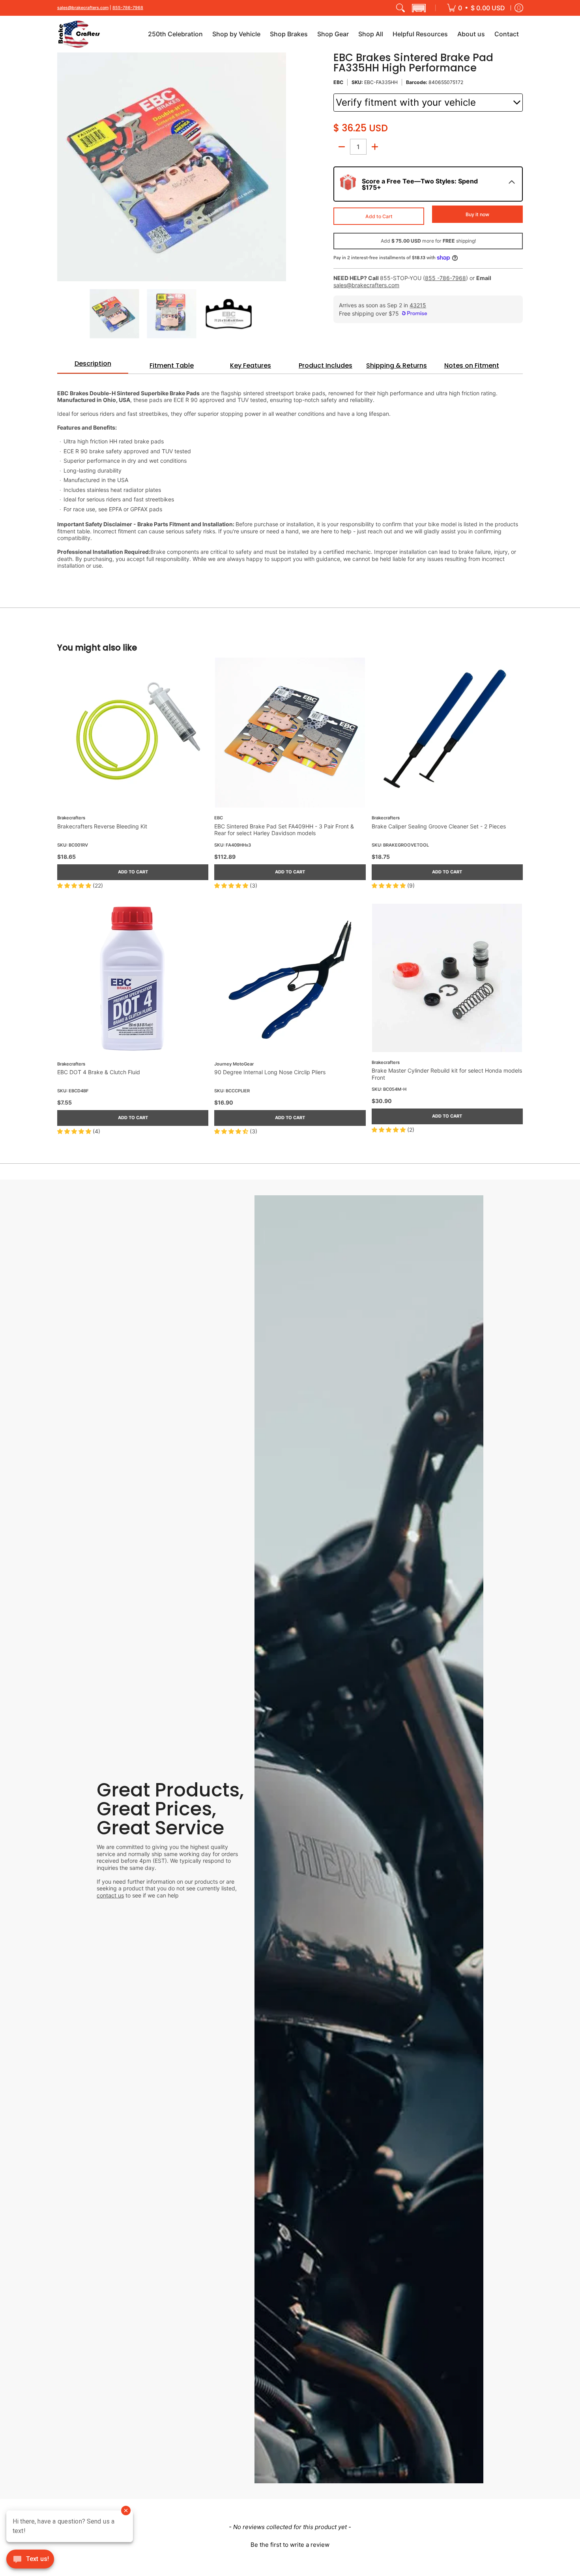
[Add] (375, 147)
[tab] (93, 366)
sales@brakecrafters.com (83, 8)
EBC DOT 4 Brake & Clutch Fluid (99, 1072)
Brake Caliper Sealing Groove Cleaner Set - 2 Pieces (439, 826)
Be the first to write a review (290, 2545)
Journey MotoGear (234, 1064)
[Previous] (63, 167)
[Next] (281, 167)
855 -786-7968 (445, 278)
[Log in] (519, 8)
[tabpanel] (290, 475)
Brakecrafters (71, 818)
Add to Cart (379, 216)
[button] (419, 8)
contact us (110, 1895)
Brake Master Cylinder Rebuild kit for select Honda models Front (447, 1074)
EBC (338, 82)
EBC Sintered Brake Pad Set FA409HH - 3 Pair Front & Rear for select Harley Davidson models (284, 830)
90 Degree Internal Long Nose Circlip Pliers (270, 1072)
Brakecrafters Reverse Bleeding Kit (102, 826)
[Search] (400, 8)
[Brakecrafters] (79, 34)
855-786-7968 (128, 8)
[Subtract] (342, 147)
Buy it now (477, 214)
